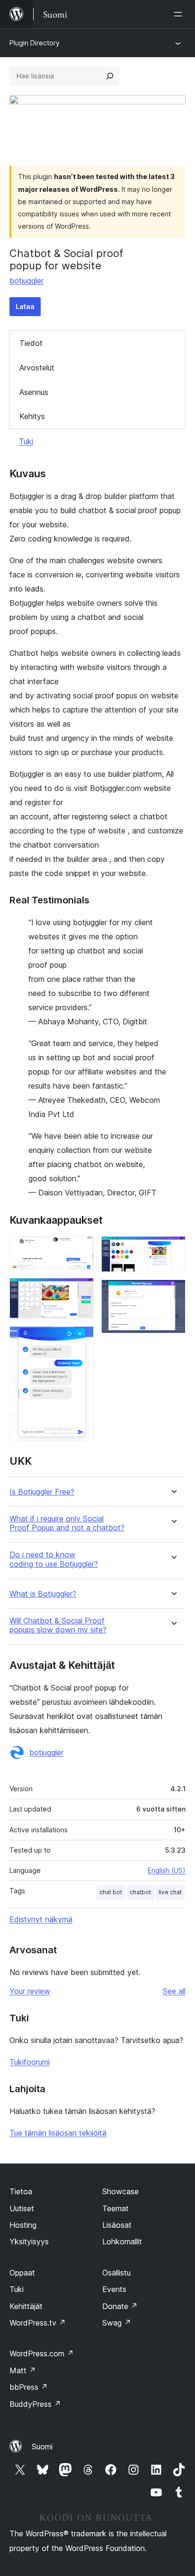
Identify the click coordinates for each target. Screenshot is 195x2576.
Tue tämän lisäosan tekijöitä (58, 2133)
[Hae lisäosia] (110, 76)
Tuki (26, 441)
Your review (30, 1991)
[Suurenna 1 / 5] (81, 1249)
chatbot (140, 1892)
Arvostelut (37, 368)
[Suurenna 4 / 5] (173, 1249)
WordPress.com (42, 2353)
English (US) (167, 1870)
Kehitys (32, 416)
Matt (23, 2370)
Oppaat (22, 2273)
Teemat (115, 2208)
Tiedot (31, 343)
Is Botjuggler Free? (42, 1492)
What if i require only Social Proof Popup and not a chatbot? (67, 1523)
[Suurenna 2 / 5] (81, 1290)
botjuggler (27, 281)
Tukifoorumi (30, 2062)
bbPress (29, 2387)
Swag (117, 2323)
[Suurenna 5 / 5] (173, 1292)
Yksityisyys (29, 2241)
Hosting (23, 2225)
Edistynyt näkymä (41, 1919)
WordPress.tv (38, 2323)
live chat (170, 1892)
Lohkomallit (122, 2241)
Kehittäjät (26, 2306)
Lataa (25, 306)
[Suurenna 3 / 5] (81, 1339)
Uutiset (22, 2208)
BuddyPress (35, 2404)
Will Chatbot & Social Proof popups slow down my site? (58, 1625)
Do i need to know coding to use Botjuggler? (54, 1559)
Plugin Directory (35, 43)
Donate (120, 2306)
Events (114, 2289)
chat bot (111, 1892)
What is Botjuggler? (43, 1594)
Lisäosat (117, 2225)
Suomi (42, 2447)
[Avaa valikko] (180, 14)
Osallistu (116, 2273)
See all (174, 1991)
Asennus (34, 392)
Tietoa (21, 2191)
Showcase (120, 2191)
